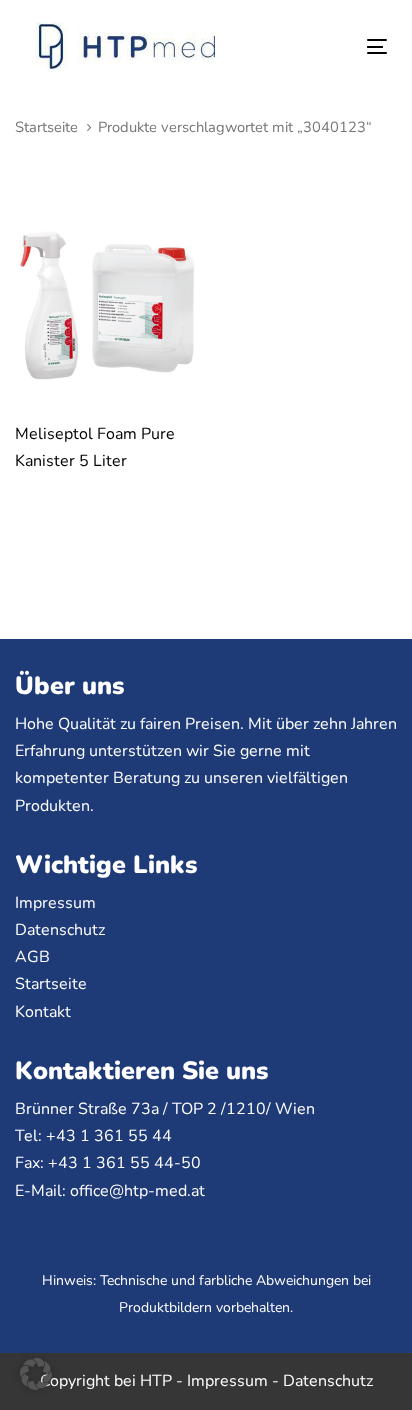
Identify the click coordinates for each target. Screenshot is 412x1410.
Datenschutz (60, 930)
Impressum (55, 903)
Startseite (46, 127)
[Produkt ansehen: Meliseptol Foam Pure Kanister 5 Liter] (108, 308)
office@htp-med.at (137, 1191)
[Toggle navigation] (326, 46)
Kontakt (43, 1012)
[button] (36, 1374)
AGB (32, 957)
